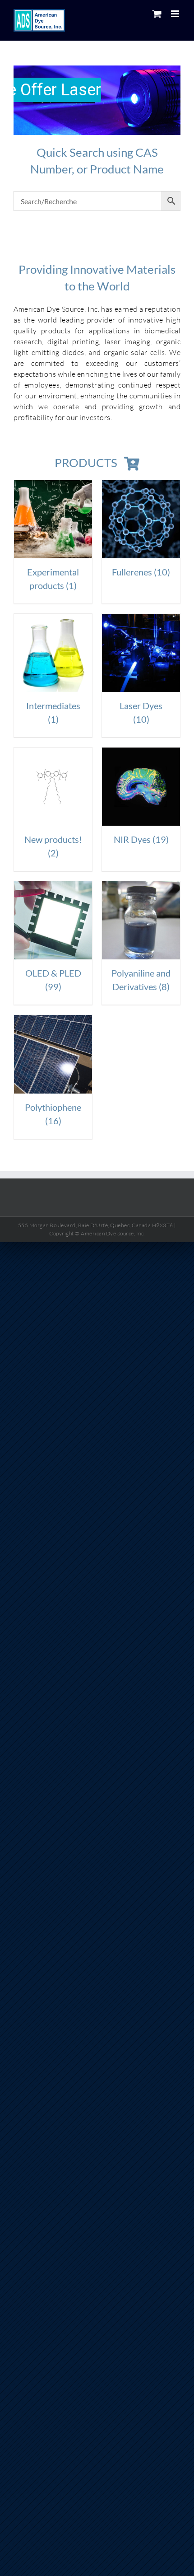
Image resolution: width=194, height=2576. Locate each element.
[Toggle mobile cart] (157, 14)
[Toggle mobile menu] (176, 14)
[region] (97, 100)
